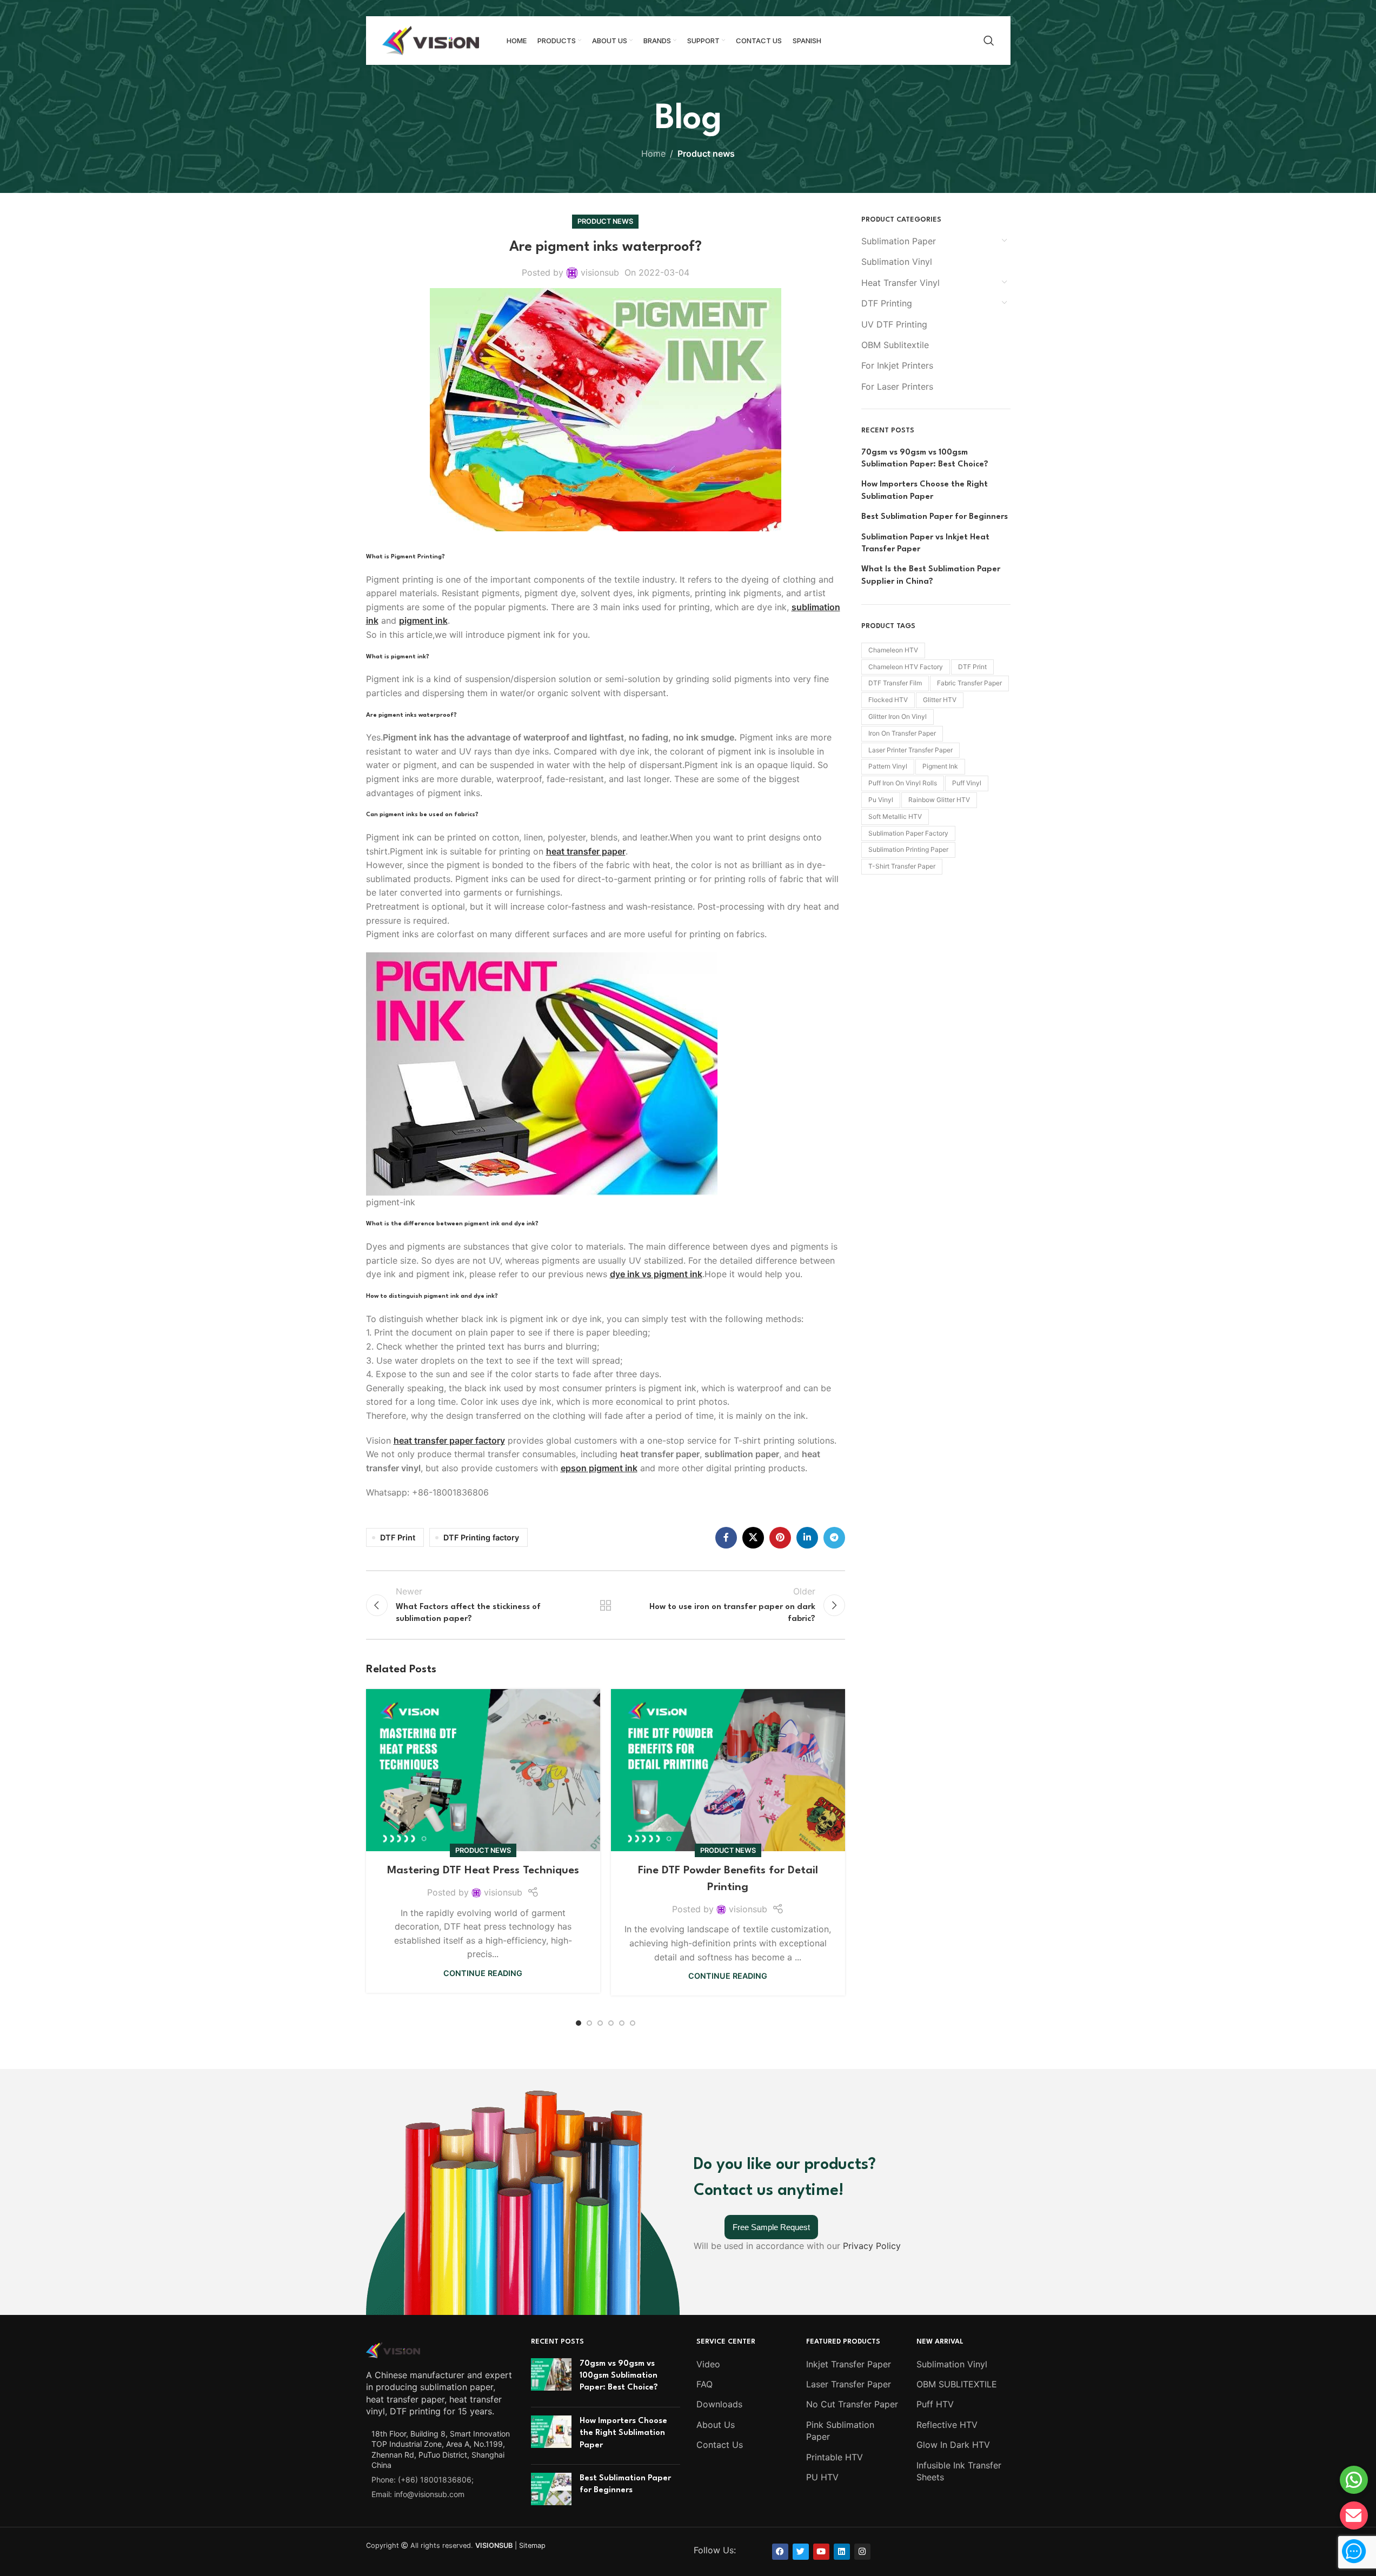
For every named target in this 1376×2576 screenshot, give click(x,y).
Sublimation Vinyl (897, 262)
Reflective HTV (947, 2425)
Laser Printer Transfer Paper (910, 750)
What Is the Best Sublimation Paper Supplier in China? (931, 575)
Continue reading (483, 1973)
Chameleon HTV (893, 650)
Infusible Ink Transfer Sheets (959, 2471)
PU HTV (822, 2477)
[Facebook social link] (726, 1538)
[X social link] (753, 1538)
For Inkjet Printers (897, 365)
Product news (706, 154)
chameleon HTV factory (906, 667)
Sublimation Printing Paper (908, 849)
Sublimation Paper (899, 241)
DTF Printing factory (481, 1537)
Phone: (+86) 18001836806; (423, 2480)
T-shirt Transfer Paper (902, 866)
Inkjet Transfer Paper (849, 2364)
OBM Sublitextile (895, 345)
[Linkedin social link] (807, 1538)
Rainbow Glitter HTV (939, 800)
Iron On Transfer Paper (902, 733)
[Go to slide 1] (579, 2023)
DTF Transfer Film (895, 683)
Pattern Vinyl (888, 766)
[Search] (989, 41)
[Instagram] (862, 2552)
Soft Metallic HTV (895, 816)
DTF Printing (887, 303)
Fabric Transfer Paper (969, 683)
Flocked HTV (888, 700)
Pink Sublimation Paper (840, 2431)
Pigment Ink (940, 766)
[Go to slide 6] (633, 2023)
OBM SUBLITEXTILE (957, 2384)
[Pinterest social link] (780, 1538)
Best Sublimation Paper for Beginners (935, 517)
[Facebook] (780, 2552)
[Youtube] (821, 2552)
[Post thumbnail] (551, 2378)
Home (653, 154)
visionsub (600, 272)
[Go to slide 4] (611, 2023)
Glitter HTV (940, 700)
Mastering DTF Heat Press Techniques (483, 1871)
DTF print (972, 667)
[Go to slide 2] (589, 2023)
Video (708, 2364)
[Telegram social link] (834, 1538)
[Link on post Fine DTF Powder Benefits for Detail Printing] (728, 1770)
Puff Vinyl (967, 783)
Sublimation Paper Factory (908, 833)
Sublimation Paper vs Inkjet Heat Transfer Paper (925, 543)
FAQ (704, 2384)
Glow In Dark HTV (953, 2445)
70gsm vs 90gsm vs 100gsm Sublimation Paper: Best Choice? (925, 459)
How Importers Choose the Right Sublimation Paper (925, 490)
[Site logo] (431, 39)
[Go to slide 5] (622, 2023)
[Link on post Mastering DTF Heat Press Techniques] (483, 1770)
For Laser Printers (897, 386)
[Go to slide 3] (600, 2023)
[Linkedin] (842, 2552)
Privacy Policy (872, 2246)
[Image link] (393, 2349)
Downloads (719, 2404)
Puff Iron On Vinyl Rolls (903, 783)
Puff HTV (935, 2404)
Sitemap (532, 2545)
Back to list (606, 1605)
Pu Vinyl (881, 800)
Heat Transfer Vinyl (900, 283)
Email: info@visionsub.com (418, 2494)
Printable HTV (835, 2457)
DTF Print (398, 1537)
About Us (716, 2425)
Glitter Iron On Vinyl (898, 716)
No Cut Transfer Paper (852, 2404)
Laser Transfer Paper (849, 2384)
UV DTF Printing (894, 324)
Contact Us (720, 2445)
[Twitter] (801, 2552)
